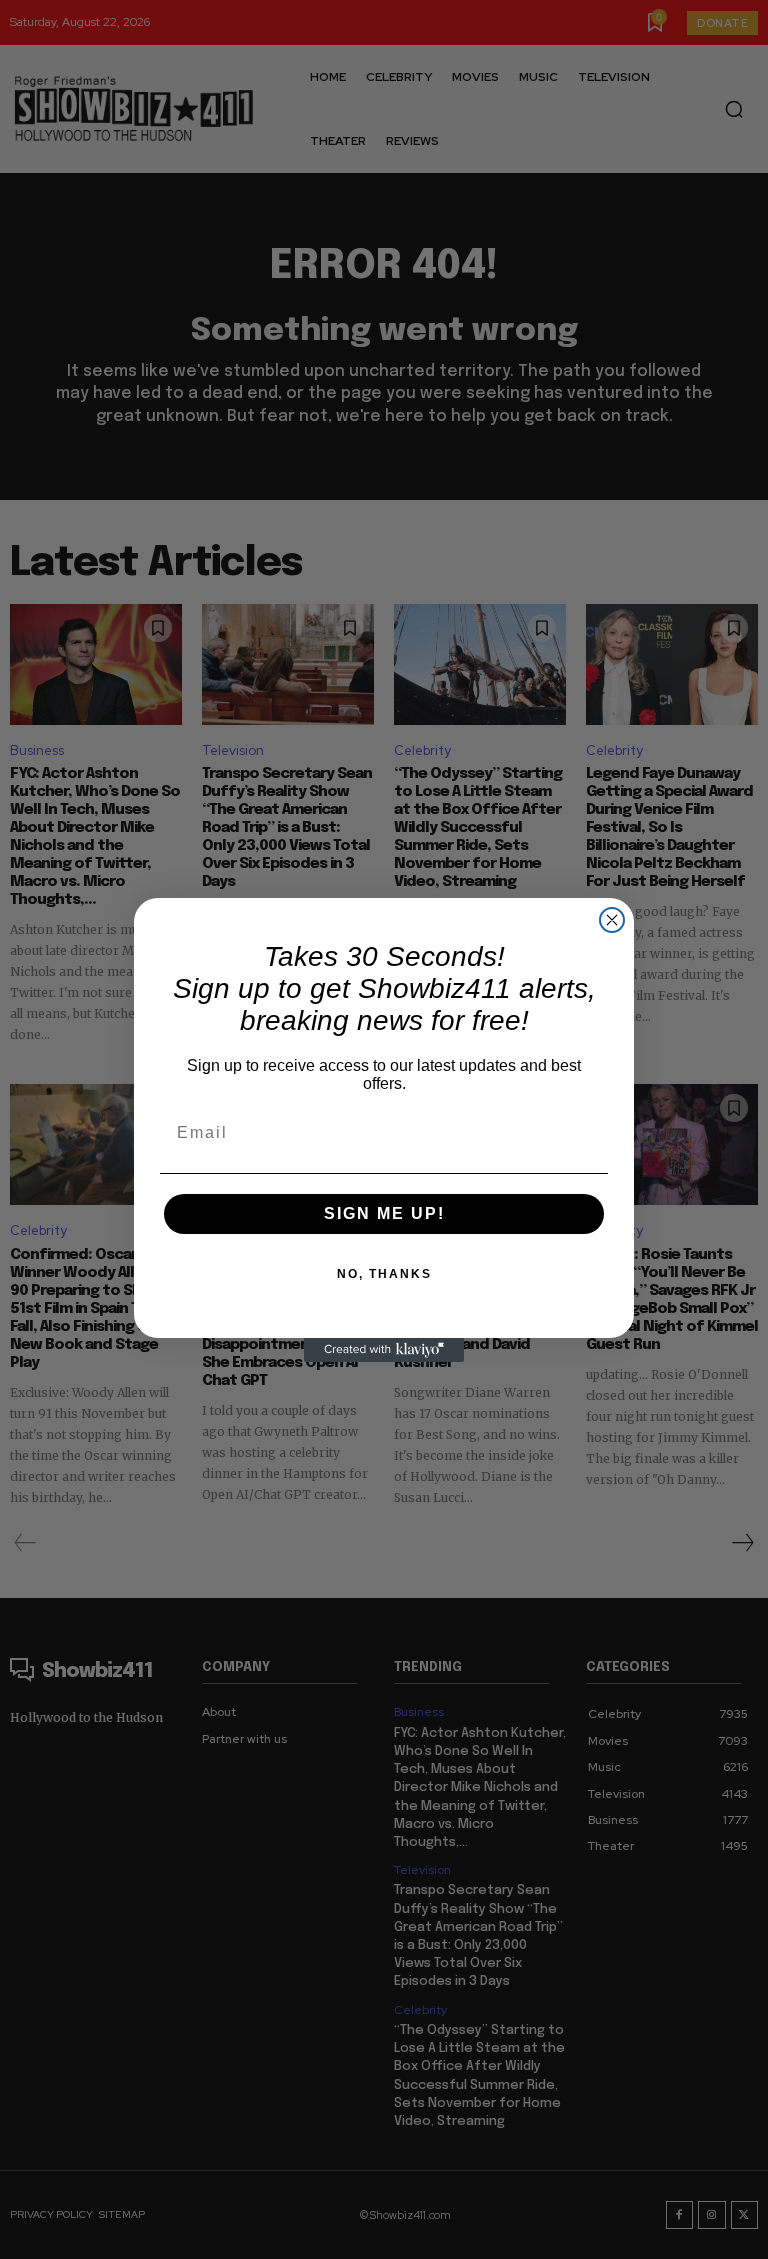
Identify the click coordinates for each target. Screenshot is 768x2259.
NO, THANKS (384, 1274)
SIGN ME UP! (384, 1213)
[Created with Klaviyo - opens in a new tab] (384, 1350)
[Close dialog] (612, 920)
